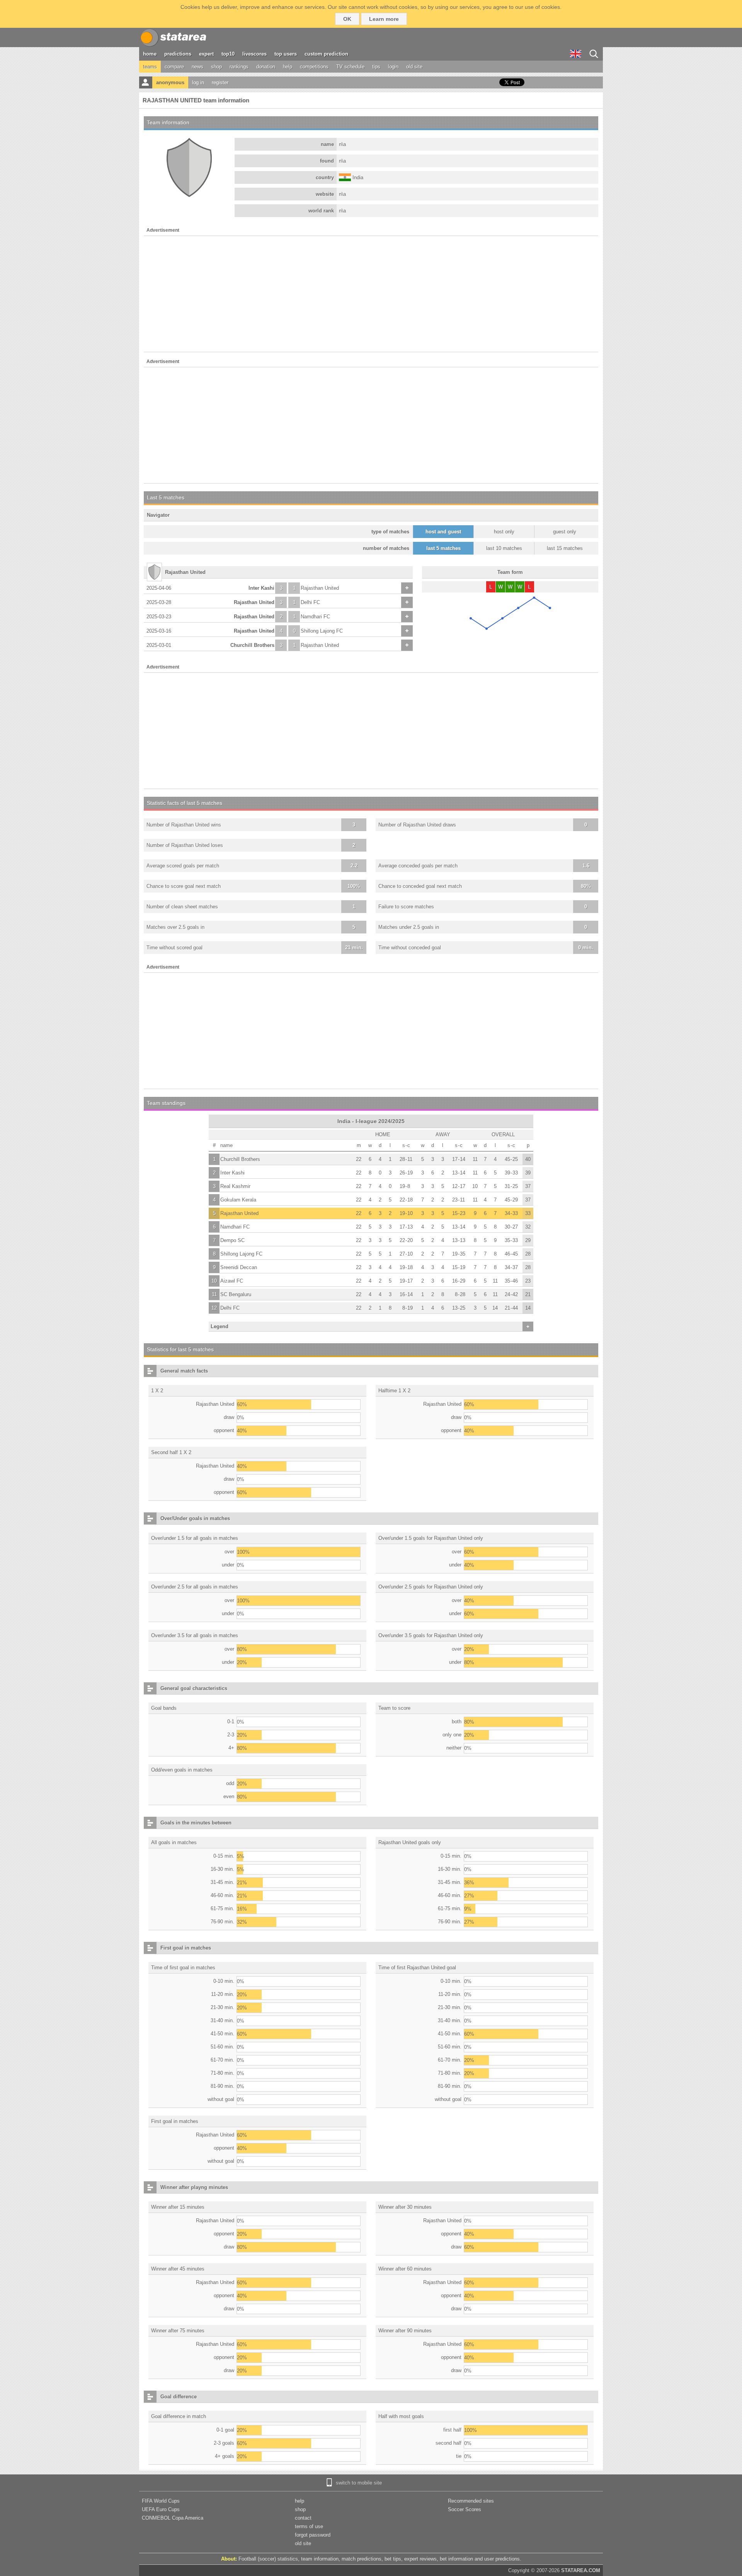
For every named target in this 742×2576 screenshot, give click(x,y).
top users (286, 54)
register (220, 82)
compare (174, 67)
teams (150, 67)
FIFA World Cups (161, 2501)
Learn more (384, 19)
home (150, 54)
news (197, 67)
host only (504, 532)
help (288, 67)
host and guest (443, 532)
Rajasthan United (320, 588)
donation (266, 67)
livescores (254, 54)
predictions (178, 54)
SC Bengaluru (236, 1294)
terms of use (309, 2526)
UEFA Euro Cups (161, 2509)
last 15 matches (565, 548)
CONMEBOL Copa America (173, 2518)
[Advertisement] (371, 294)
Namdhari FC (315, 617)
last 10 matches (504, 548)
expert (206, 54)
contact (303, 2518)
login (393, 67)
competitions (314, 67)
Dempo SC (232, 1240)
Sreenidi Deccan (239, 1267)
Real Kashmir (235, 1186)
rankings (239, 67)
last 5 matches (443, 548)
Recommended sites (471, 2501)
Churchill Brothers (252, 645)
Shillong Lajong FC (322, 631)
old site (414, 67)
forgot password (313, 2535)
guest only (565, 532)
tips (376, 67)
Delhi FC (310, 602)
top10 (228, 54)
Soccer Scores (465, 2509)
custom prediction (326, 54)
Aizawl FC (232, 1281)
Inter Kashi (261, 588)
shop (216, 67)
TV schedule (350, 67)
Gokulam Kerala (238, 1200)
